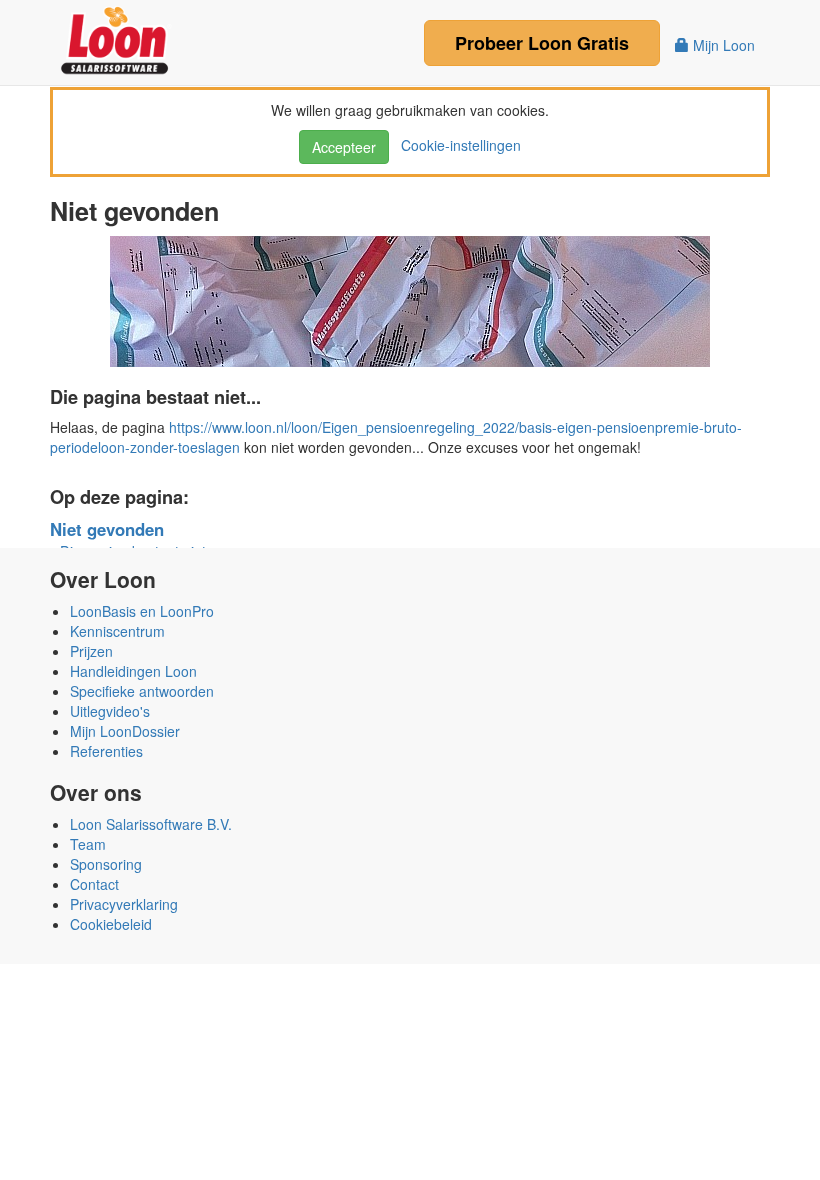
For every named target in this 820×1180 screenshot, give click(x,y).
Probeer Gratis (542, 43)
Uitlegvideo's (110, 711)
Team (88, 844)
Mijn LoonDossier (125, 731)
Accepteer (344, 147)
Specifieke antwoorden (142, 691)
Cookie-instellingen (457, 145)
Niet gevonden (107, 529)
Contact (94, 884)
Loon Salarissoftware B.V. (151, 824)
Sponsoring (106, 864)
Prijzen (91, 651)
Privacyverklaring (124, 904)
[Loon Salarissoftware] (116, 38)
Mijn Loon (722, 45)
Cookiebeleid (111, 924)
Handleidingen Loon (133, 671)
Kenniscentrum (117, 631)
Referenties (106, 751)
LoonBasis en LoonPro (142, 611)
